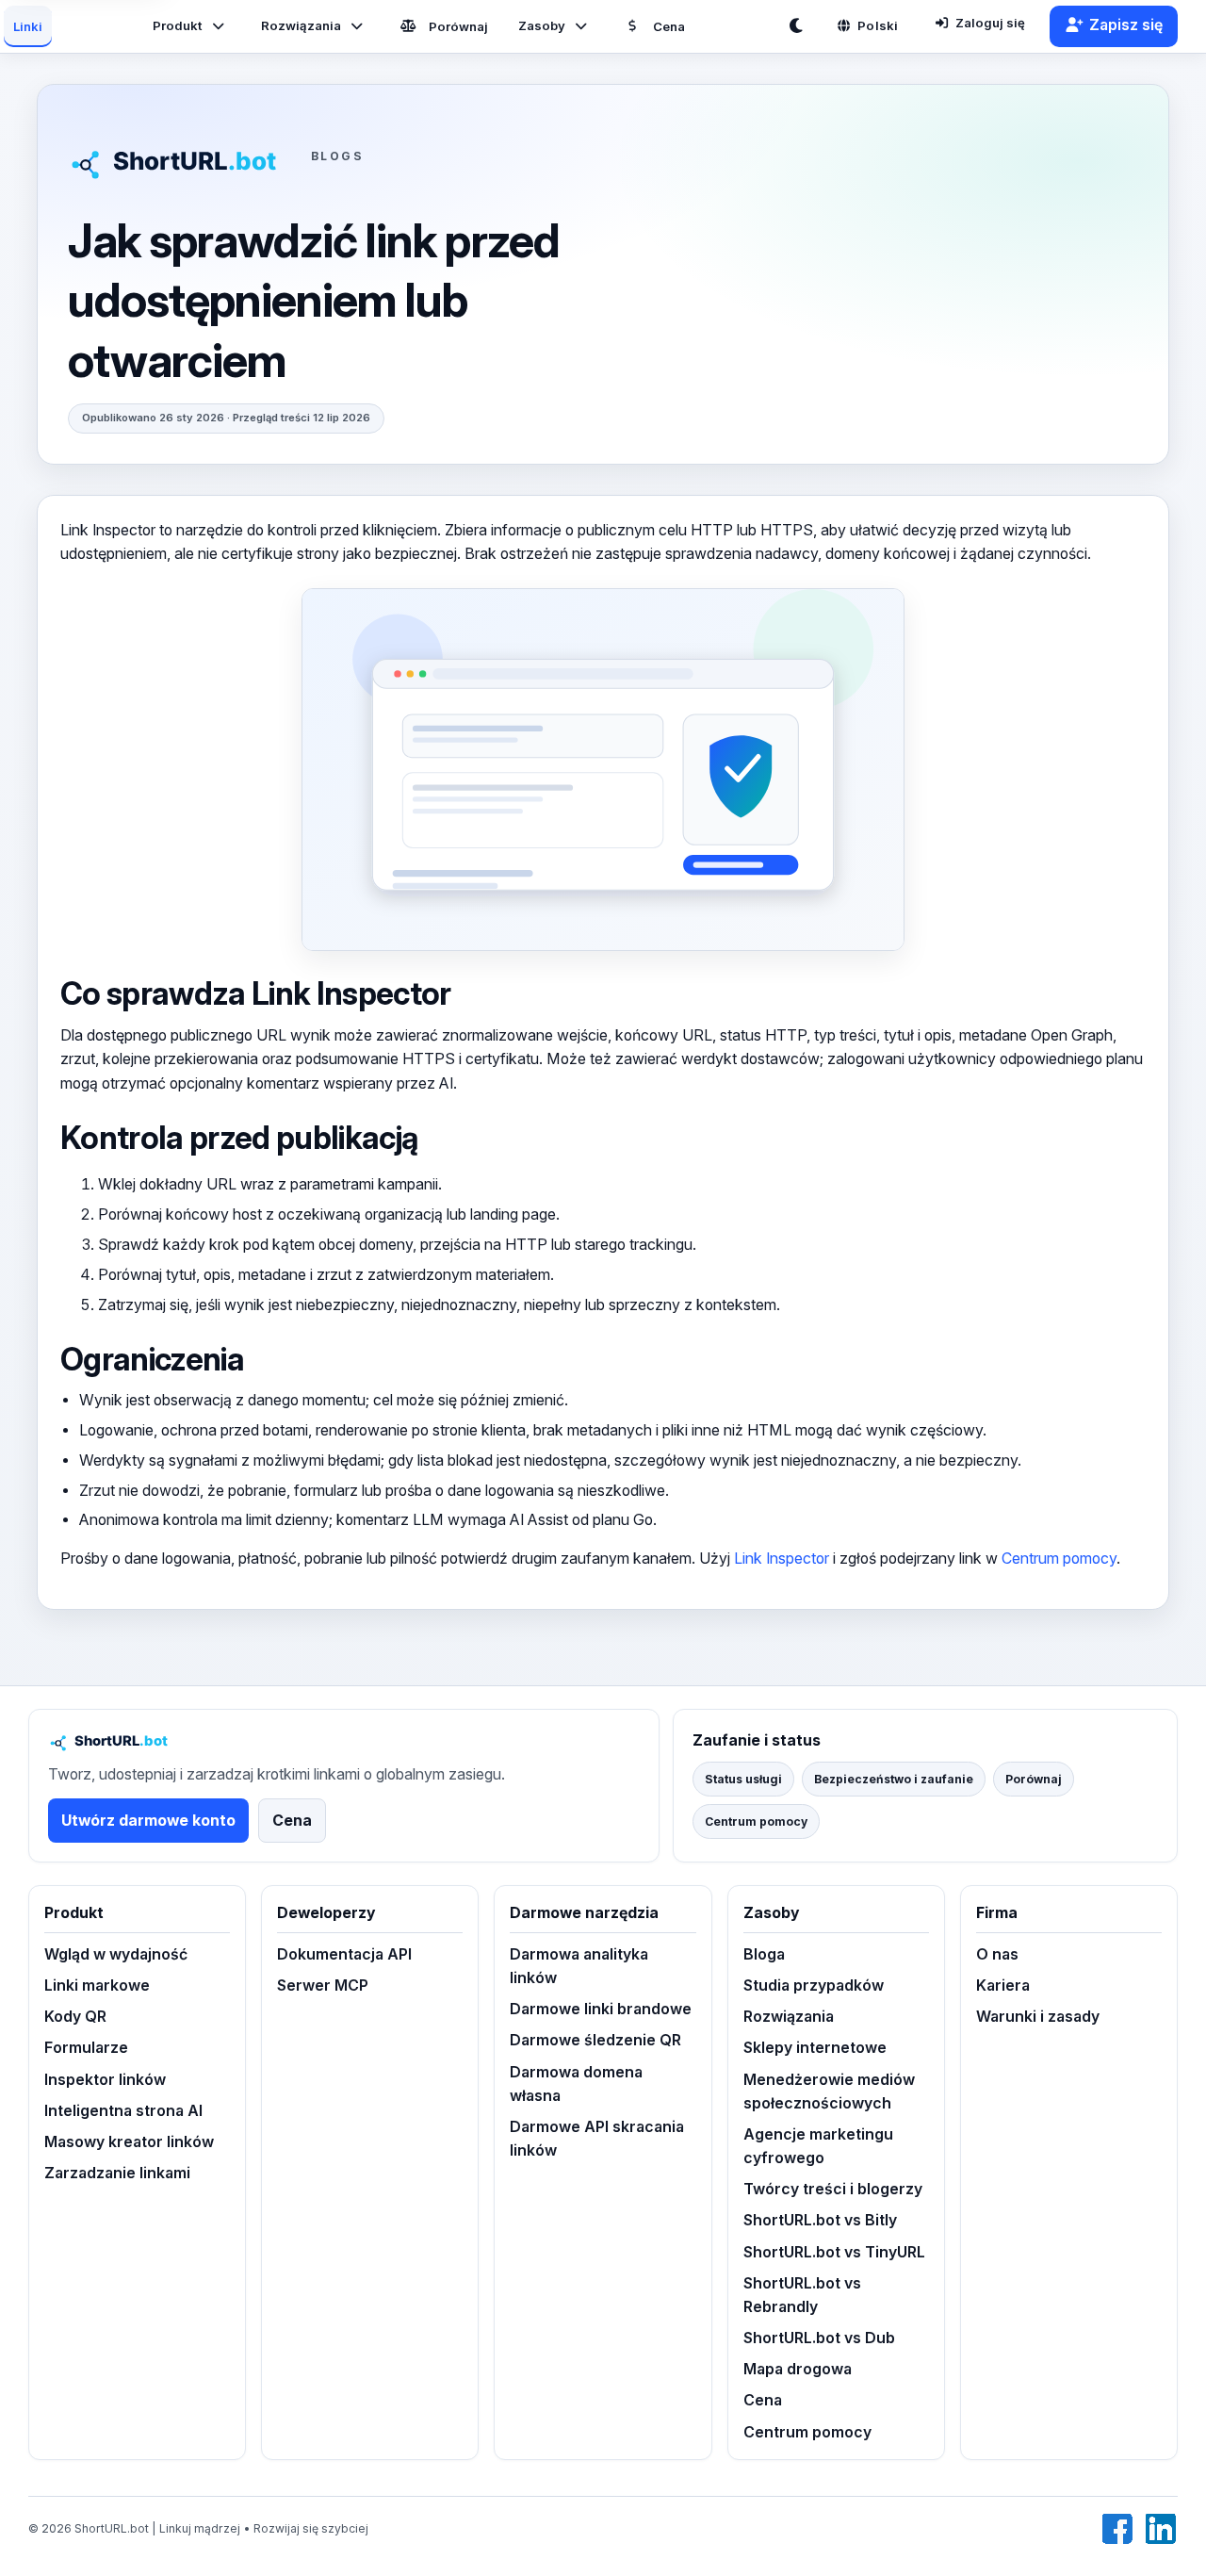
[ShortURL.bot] (183, 156)
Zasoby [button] (542, 25)
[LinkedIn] (1161, 2529)
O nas (997, 1954)
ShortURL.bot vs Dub (819, 2338)
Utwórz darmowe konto (148, 1821)
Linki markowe (97, 1985)
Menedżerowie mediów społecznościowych (829, 2092)
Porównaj (458, 26)
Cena (669, 26)
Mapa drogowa (798, 2369)
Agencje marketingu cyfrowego (818, 2146)
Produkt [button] (178, 25)
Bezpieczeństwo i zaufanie (894, 1779)
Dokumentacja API (344, 1954)
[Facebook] (1117, 2529)
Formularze (86, 2048)
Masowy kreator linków (129, 2142)
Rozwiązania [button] (301, 25)
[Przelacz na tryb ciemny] (800, 26)
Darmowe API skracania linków (597, 2139)
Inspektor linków (105, 2080)
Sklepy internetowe (815, 2048)
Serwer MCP (323, 1985)
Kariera (1003, 1985)
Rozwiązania (789, 2017)
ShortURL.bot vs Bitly (820, 2220)
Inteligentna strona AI (123, 2111)
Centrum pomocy (1059, 1559)
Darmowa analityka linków (579, 1966)
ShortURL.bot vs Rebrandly (802, 2295)
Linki (28, 26)
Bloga (764, 1954)
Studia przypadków (814, 1985)
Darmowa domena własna (576, 2084)
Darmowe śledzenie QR (595, 2040)
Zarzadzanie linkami (117, 2173)
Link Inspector (782, 1559)
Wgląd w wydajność (116, 1954)
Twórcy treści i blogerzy (833, 2189)
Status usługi (743, 1779)
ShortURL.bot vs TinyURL (834, 2252)
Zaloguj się (990, 23)
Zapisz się (1126, 25)
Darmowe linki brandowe (601, 2009)
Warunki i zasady (1038, 2017)
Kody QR (75, 2017)
